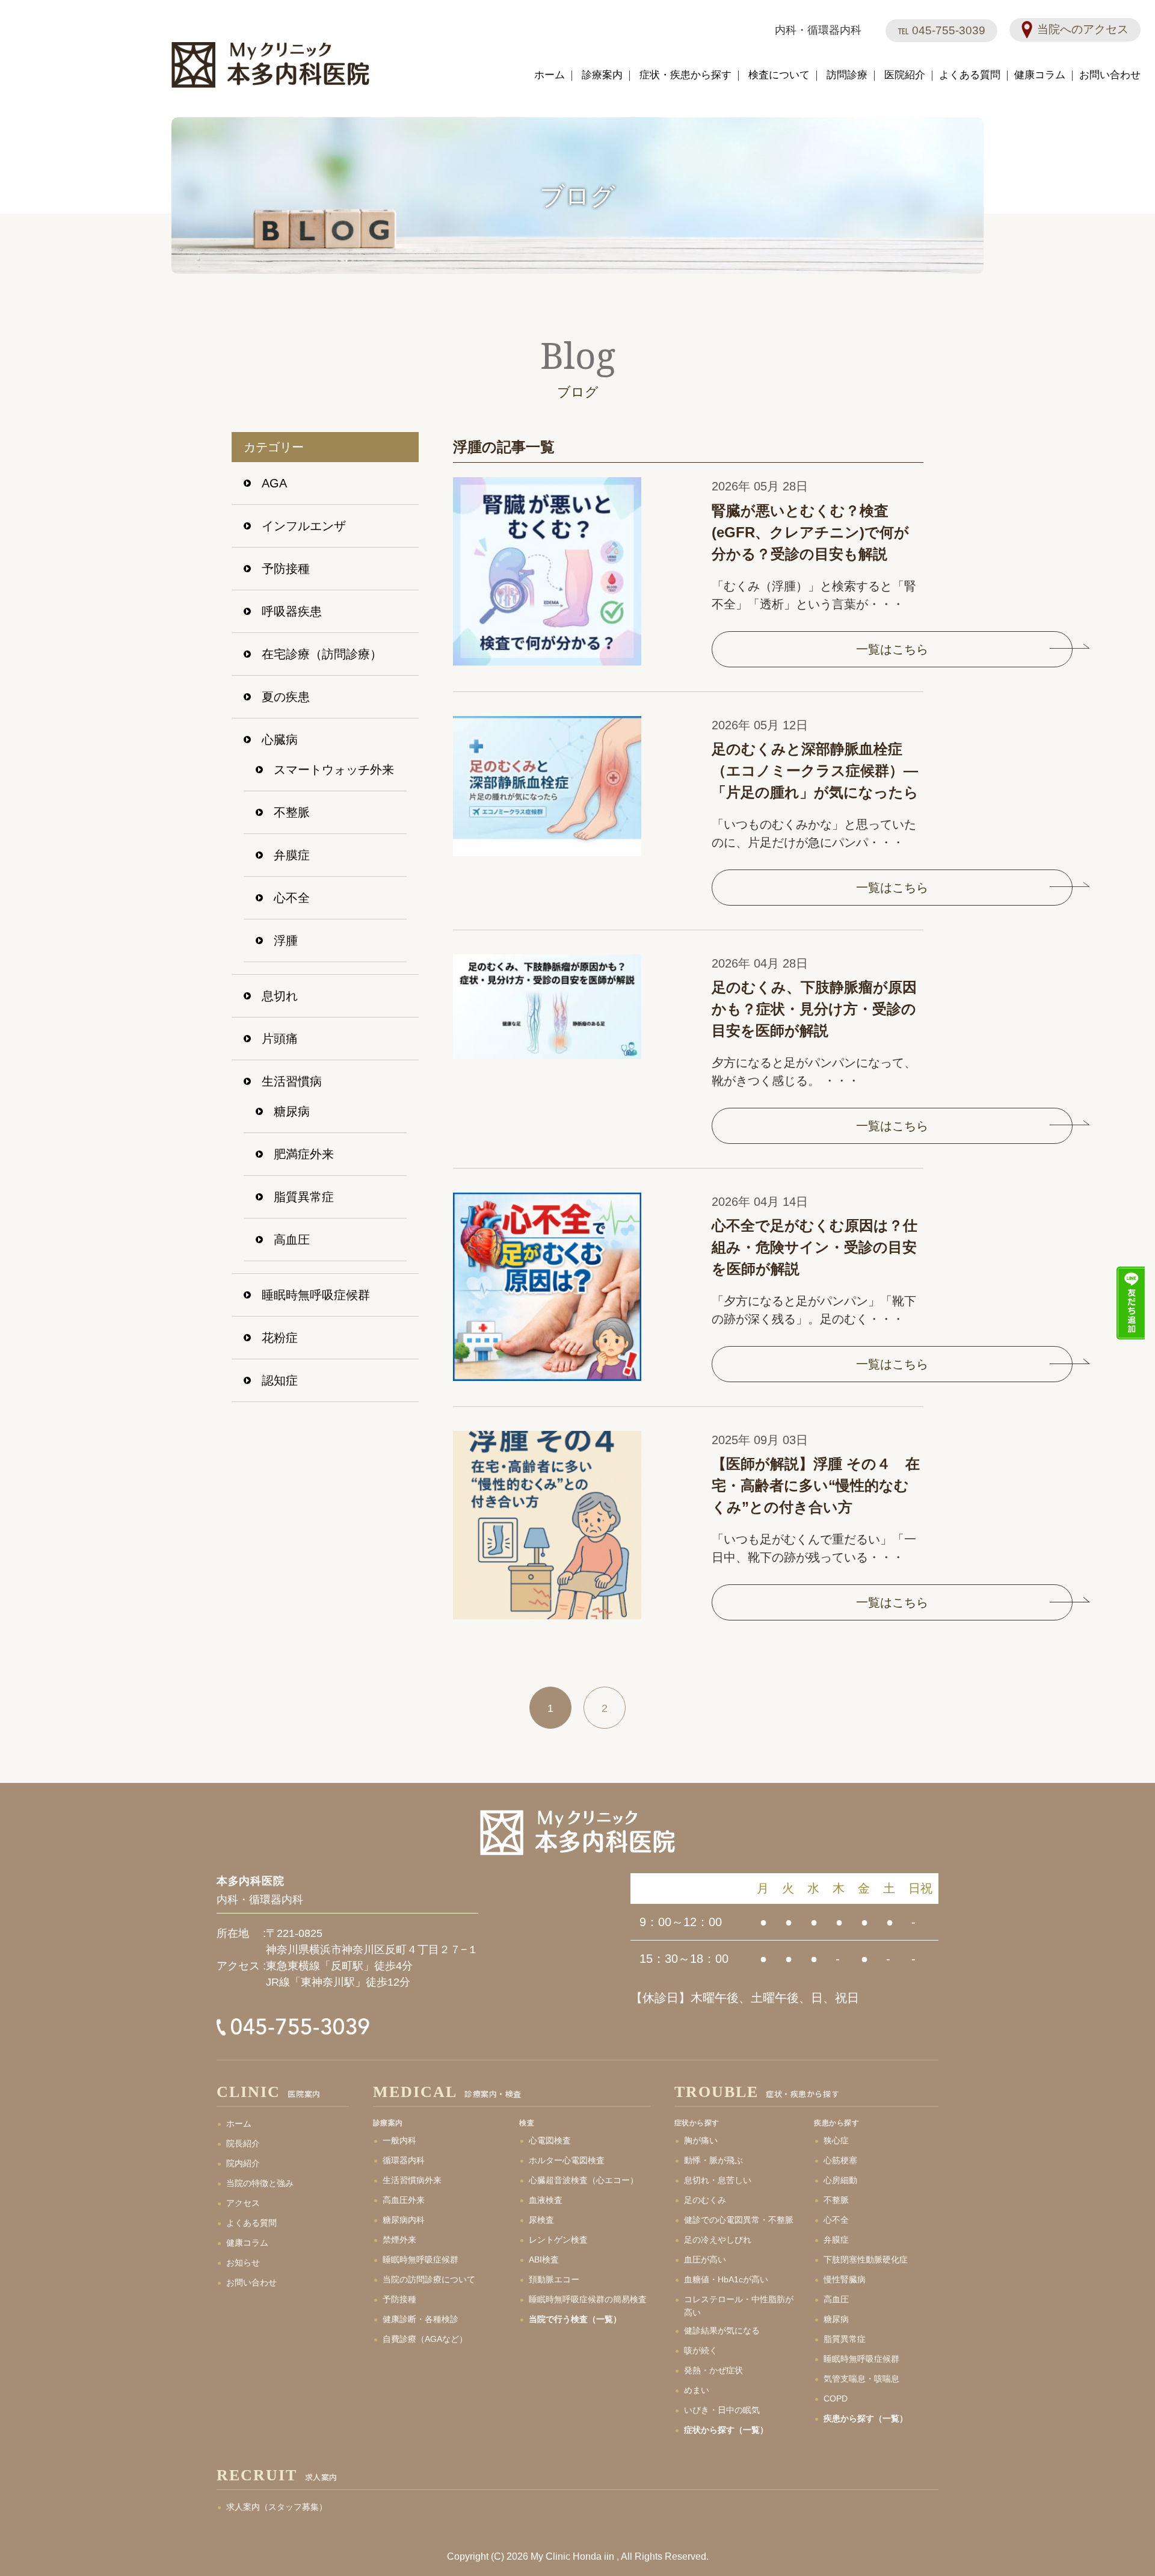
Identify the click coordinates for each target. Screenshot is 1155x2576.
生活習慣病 (292, 1081)
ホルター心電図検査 (567, 2160)
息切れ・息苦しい (718, 2180)
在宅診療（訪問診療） (322, 654)
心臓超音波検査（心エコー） (584, 2180)
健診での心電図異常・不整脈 (739, 2220)
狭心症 (836, 2140)
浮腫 (286, 941)
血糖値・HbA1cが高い (726, 2279)
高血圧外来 (404, 2200)
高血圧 (292, 1240)
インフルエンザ (304, 526)
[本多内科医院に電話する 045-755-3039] (312, 2027)
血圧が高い (705, 2259)
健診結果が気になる (722, 2330)
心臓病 (280, 740)
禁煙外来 (399, 2240)
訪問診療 (847, 75)
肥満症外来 (304, 1154)
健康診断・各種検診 (420, 2319)
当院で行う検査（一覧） (575, 2319)
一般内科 (399, 2140)
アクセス (243, 2203)
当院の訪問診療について (429, 2279)
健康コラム (1040, 75)
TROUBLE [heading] (757, 2093)
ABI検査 (544, 2259)
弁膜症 (292, 855)
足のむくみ (705, 2200)
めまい (697, 2390)
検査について (779, 75)
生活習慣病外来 (412, 2180)
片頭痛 (280, 1039)
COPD (836, 2398)
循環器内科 (404, 2160)
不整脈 (292, 812)
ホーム (550, 75)
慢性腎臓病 (845, 2279)
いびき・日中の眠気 (722, 2410)
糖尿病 (292, 1111)
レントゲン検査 (558, 2240)
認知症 (280, 1380)
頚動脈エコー (554, 2279)
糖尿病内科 (404, 2220)
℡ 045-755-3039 (941, 30)
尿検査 (541, 2220)
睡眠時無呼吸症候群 (316, 1295)
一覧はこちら (892, 649)
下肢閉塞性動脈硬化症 (866, 2259)
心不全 (292, 898)
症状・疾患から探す (685, 75)
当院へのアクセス (1083, 29)
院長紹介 (243, 2143)
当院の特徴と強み (260, 2183)
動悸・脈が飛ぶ (713, 2160)
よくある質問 (970, 75)
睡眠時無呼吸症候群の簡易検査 (588, 2299)
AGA (274, 483)
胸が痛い (701, 2140)
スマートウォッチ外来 (334, 770)
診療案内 (602, 75)
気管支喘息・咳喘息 (861, 2379)
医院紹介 (905, 75)
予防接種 (286, 569)
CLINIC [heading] (269, 2093)
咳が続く (701, 2350)
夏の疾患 (286, 697)
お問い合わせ (1110, 75)
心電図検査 (550, 2140)
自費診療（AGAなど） (425, 2339)
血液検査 (546, 2200)
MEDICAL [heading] (447, 2093)
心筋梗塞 (840, 2160)
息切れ (280, 996)
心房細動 (840, 2180)
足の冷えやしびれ (718, 2240)
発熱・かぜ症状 (713, 2370)
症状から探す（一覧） (726, 2430)
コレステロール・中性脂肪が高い (739, 2306)
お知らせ (243, 2262)
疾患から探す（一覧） (866, 2418)
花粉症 (280, 1338)
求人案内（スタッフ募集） (277, 2507)
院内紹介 (243, 2163)
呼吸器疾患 (292, 611)
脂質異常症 (304, 1197)
